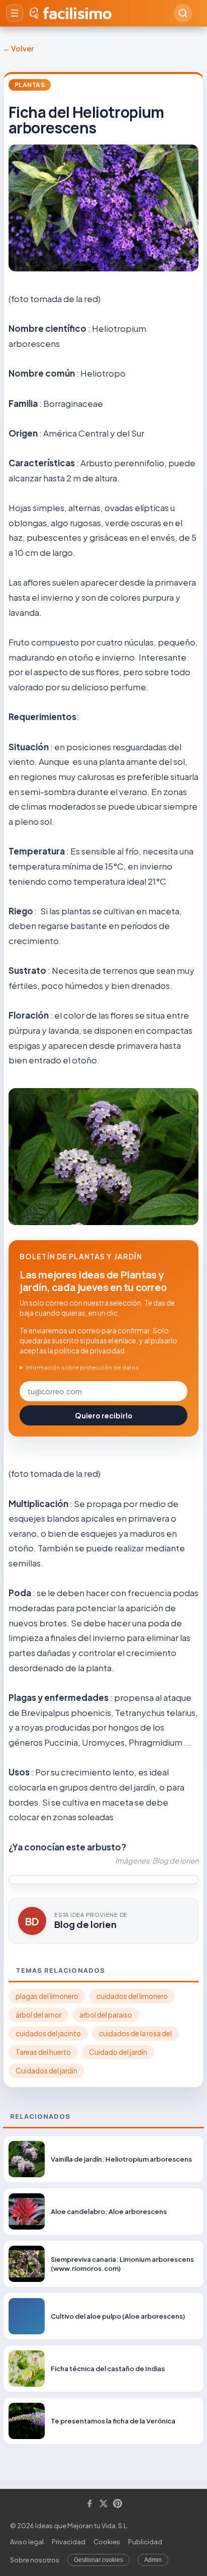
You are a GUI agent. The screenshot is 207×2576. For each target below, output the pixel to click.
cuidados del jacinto (48, 2033)
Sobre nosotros (35, 2560)
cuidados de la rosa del (135, 2033)
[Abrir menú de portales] (15, 13)
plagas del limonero (47, 1996)
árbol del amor (38, 2015)
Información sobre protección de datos (82, 1367)
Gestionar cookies (98, 2560)
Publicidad (145, 2542)
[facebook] (89, 2504)
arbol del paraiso (106, 2015)
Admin (153, 2560)
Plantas (30, 85)
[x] (103, 2504)
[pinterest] (118, 2504)
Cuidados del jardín (46, 2071)
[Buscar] (183, 13)
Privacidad (69, 2542)
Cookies (107, 2542)
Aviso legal (27, 2542)
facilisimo (77, 13)
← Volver (18, 48)
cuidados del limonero (132, 1996)
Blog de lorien (85, 1924)
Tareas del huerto (43, 2052)
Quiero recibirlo (104, 1415)
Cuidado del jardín (118, 2052)
